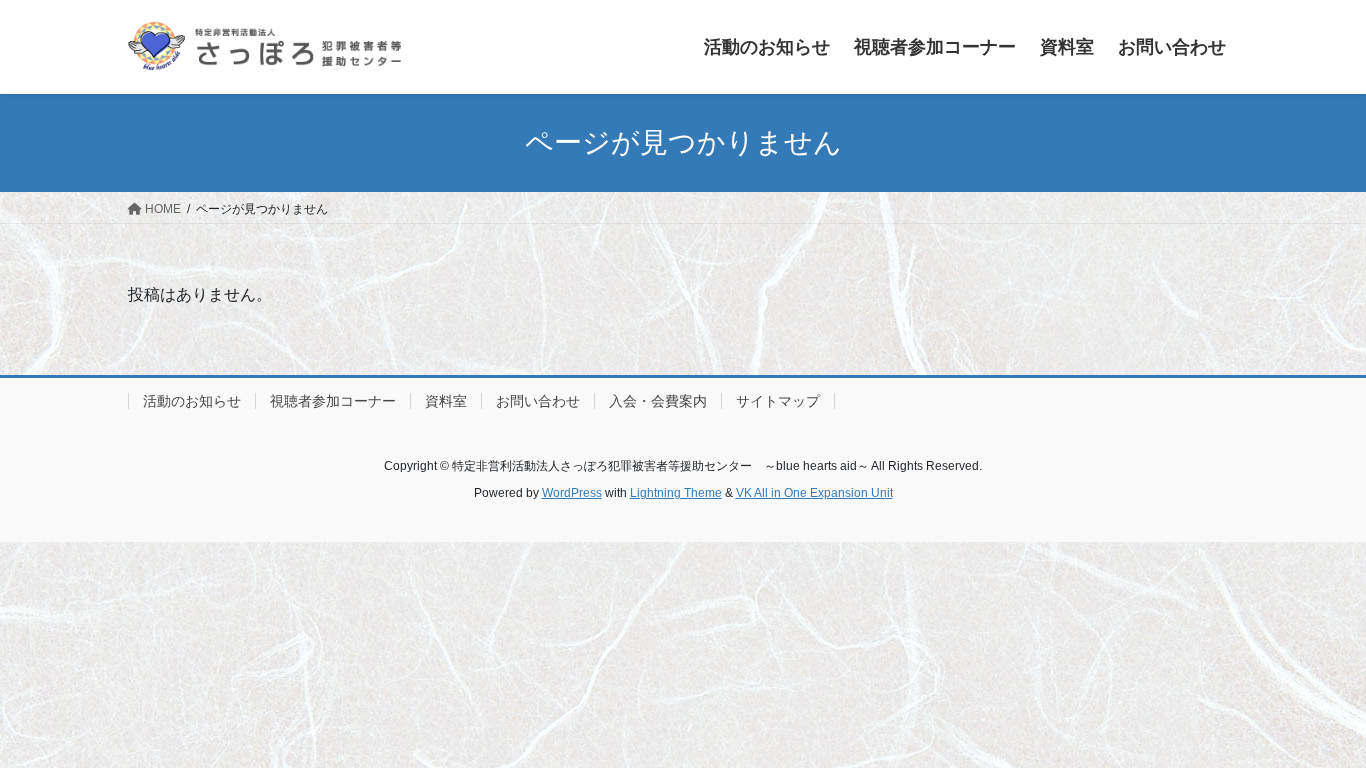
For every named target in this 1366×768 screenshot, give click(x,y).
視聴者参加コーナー (333, 401)
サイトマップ (778, 401)
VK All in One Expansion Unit (814, 493)
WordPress (572, 493)
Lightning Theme (676, 493)
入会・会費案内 (658, 401)
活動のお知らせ (192, 401)
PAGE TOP (1315, 727)
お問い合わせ (538, 401)
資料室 (446, 401)
